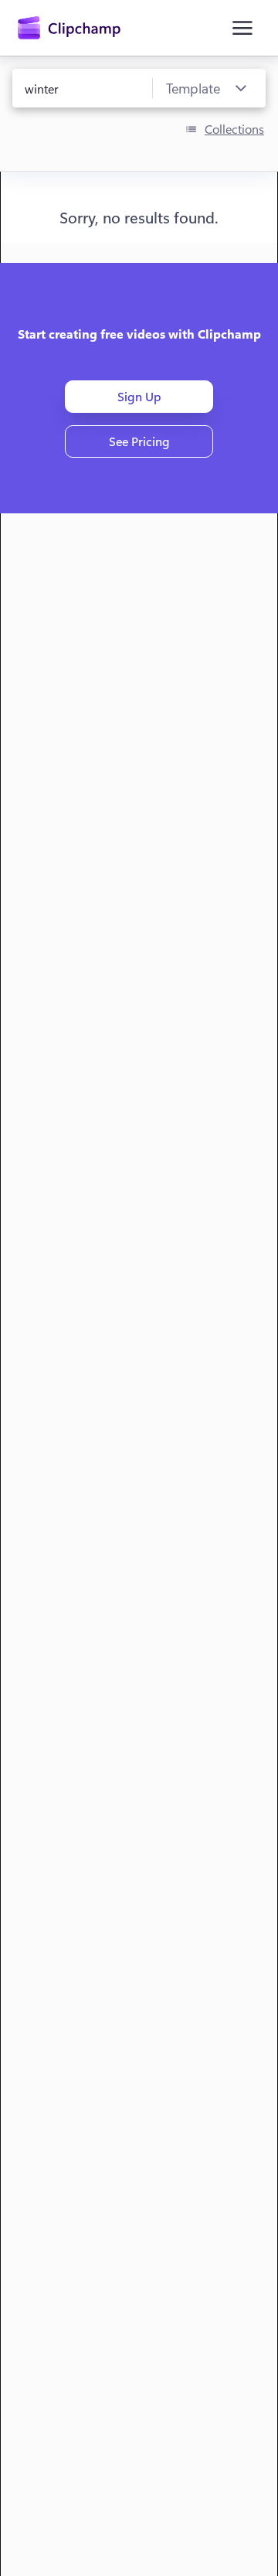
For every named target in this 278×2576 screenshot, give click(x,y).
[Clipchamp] (69, 28)
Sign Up (139, 396)
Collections (234, 129)
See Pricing (139, 441)
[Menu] (242, 28)
